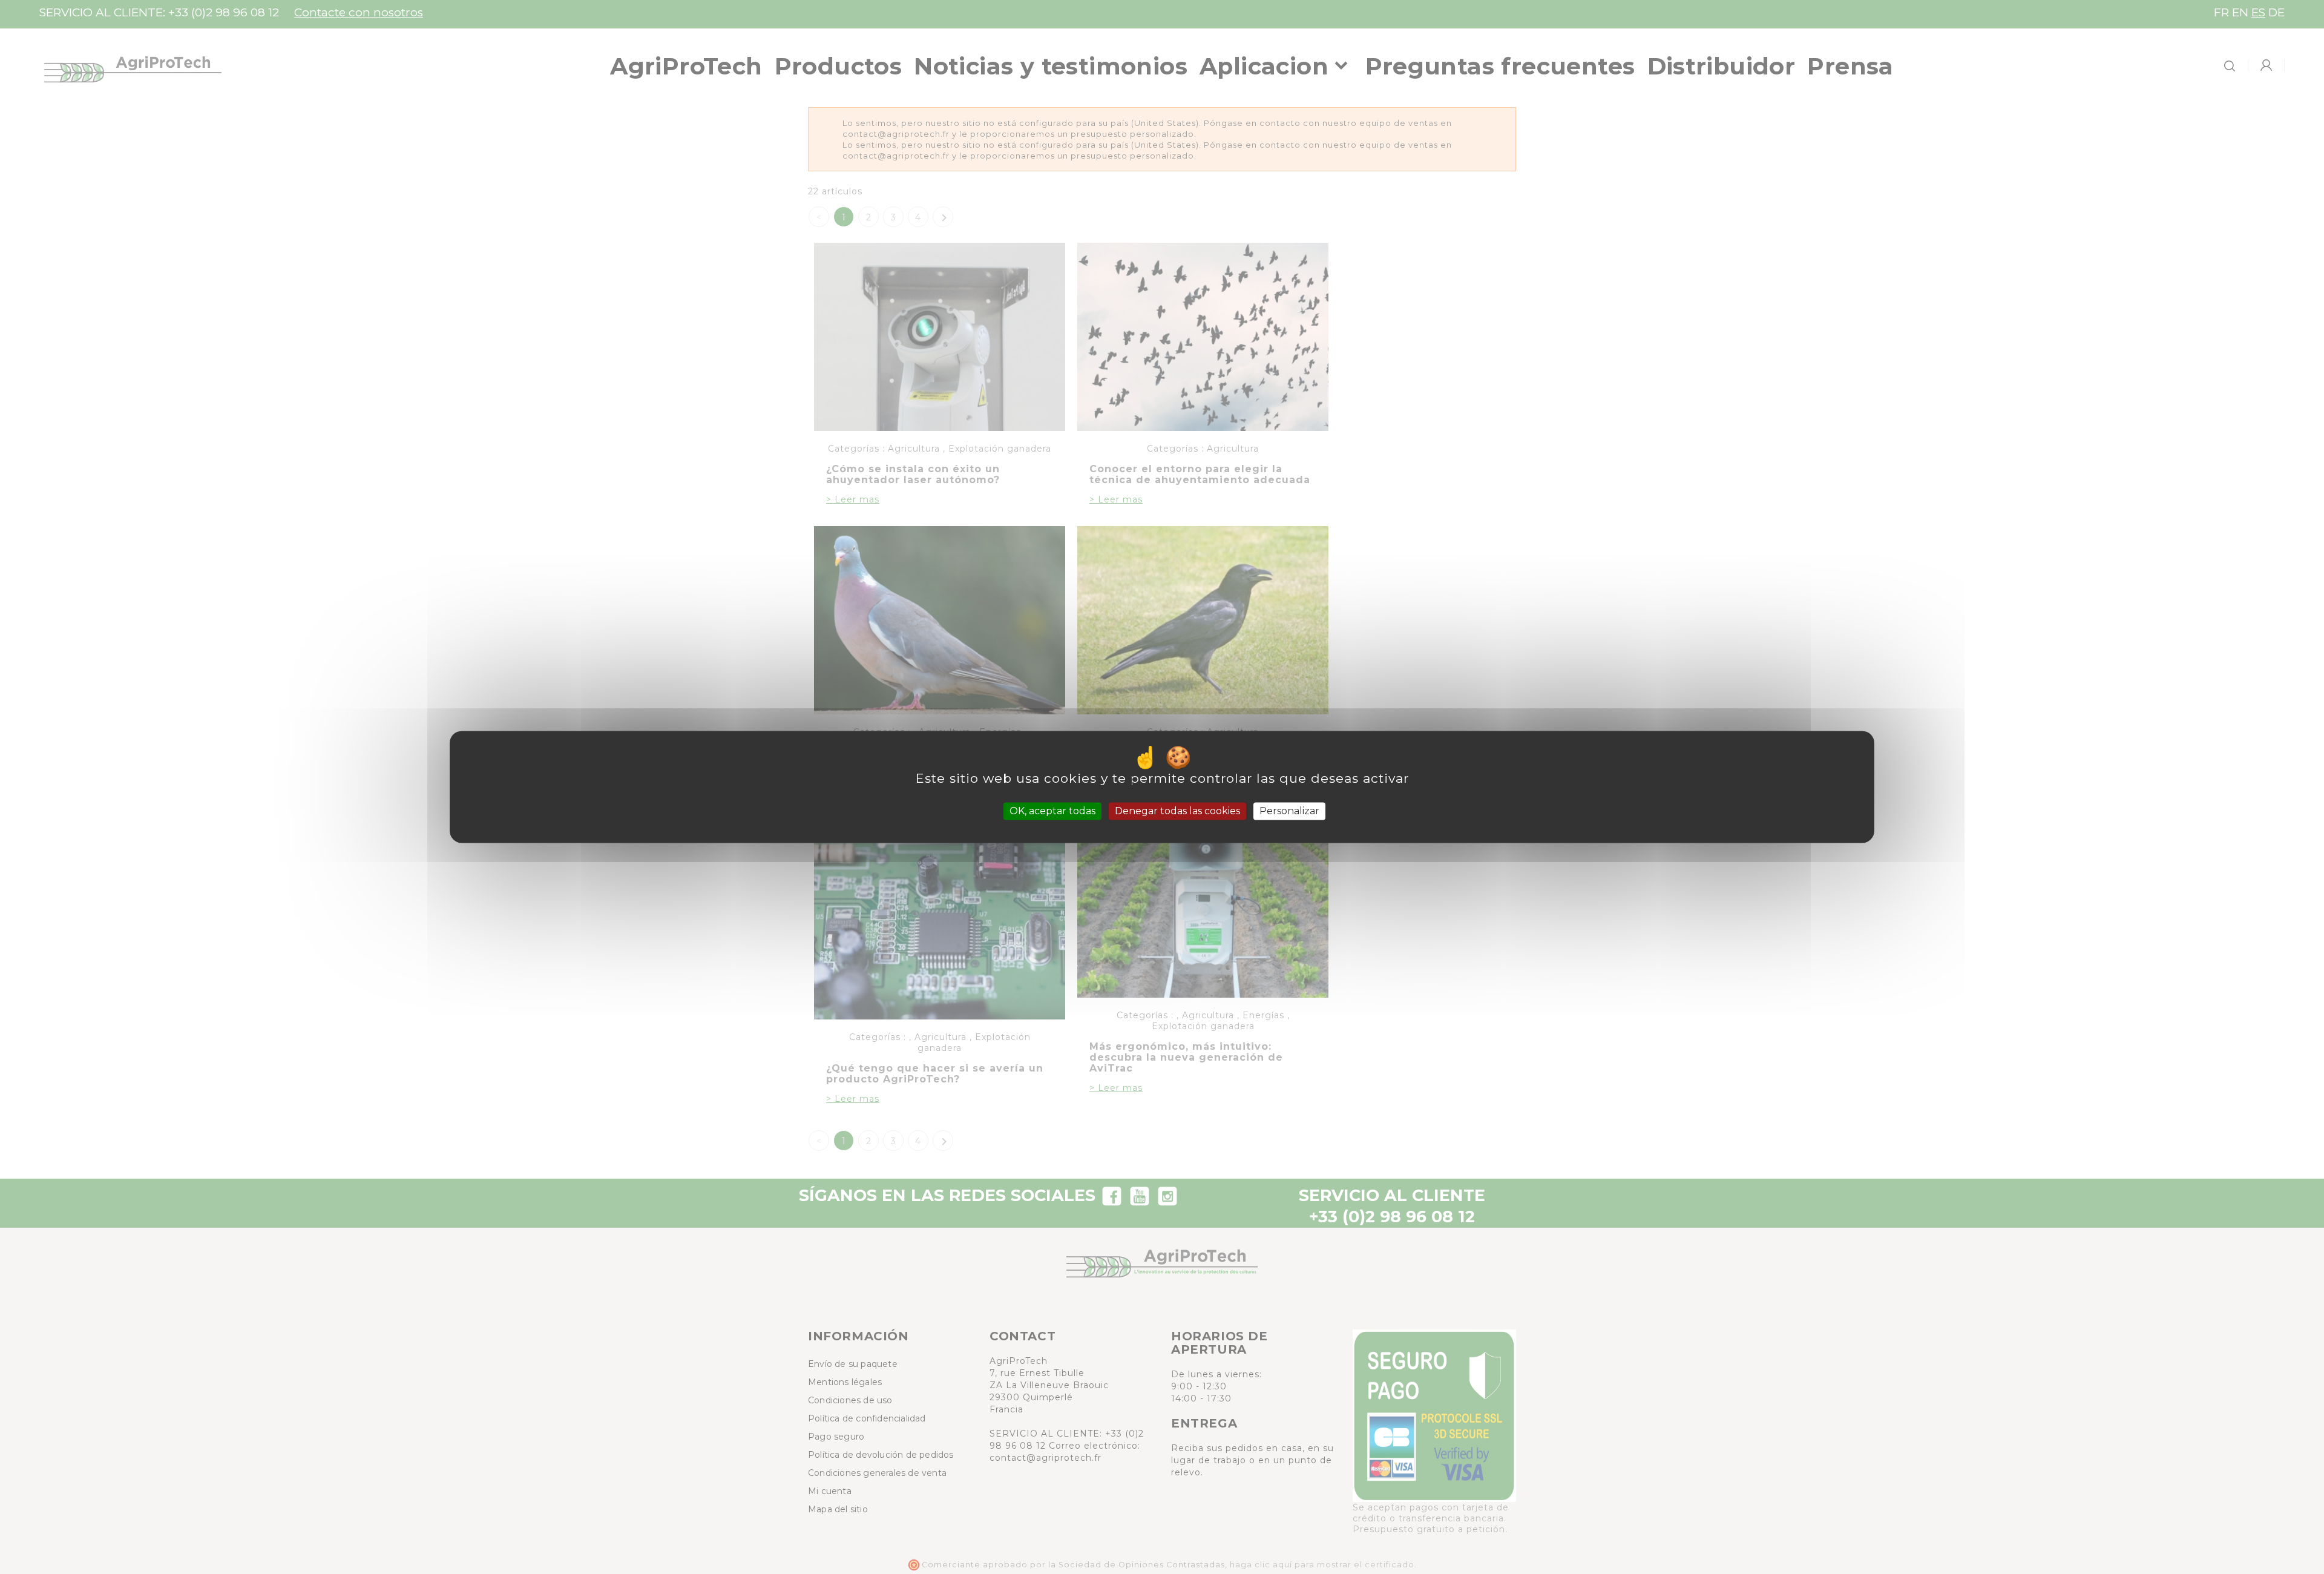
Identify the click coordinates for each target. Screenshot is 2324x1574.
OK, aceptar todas (1052, 811)
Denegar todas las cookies (1177, 811)
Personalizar (1289, 811)
